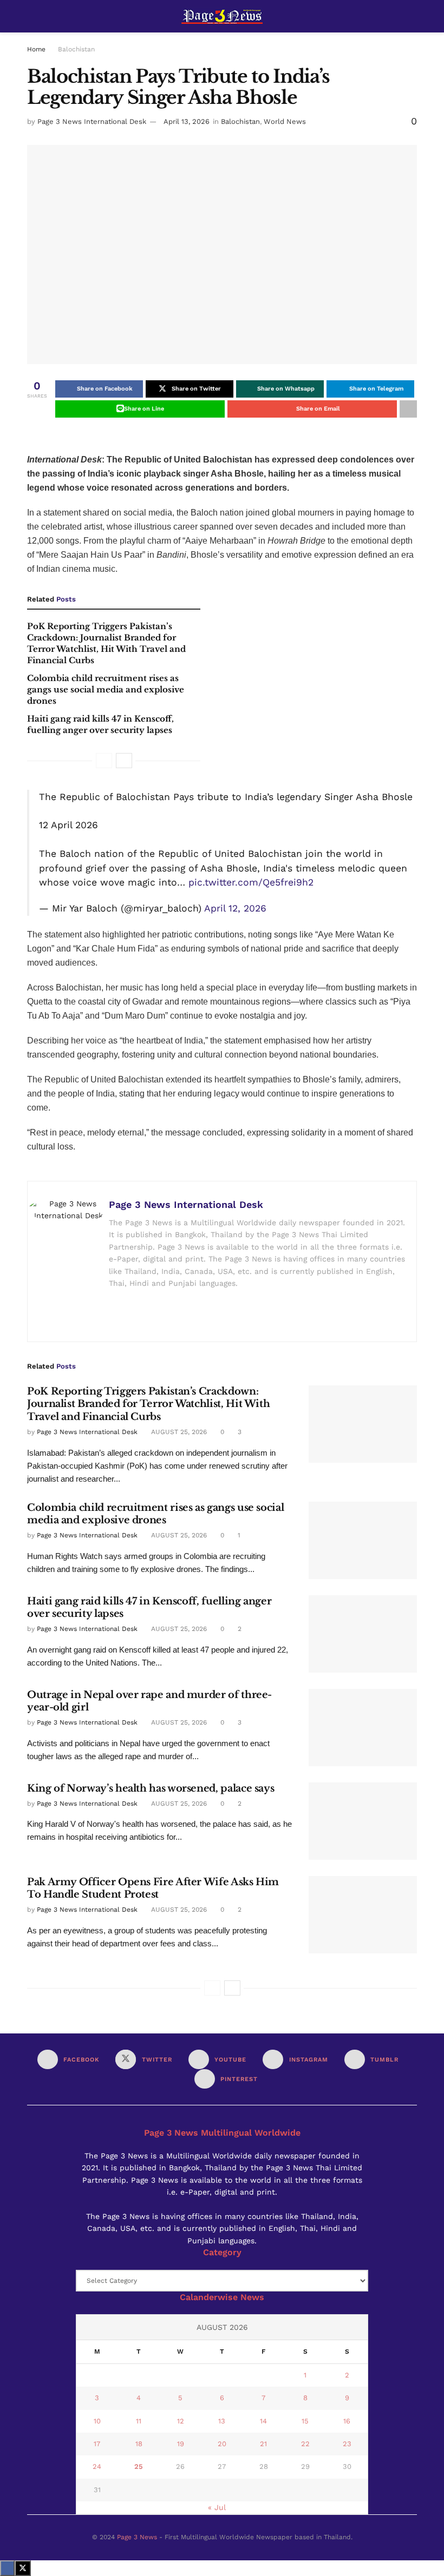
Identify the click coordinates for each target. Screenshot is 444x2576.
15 (305, 2421)
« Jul (217, 2507)
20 (222, 2444)
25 (139, 2466)
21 (263, 2444)
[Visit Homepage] (222, 16)
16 (347, 2421)
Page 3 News (137, 2537)
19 (181, 2444)
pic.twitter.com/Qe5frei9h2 (251, 882)
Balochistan (76, 49)
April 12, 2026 (235, 908)
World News (285, 121)
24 (97, 2466)
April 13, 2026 (187, 121)
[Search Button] (412, 16)
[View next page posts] (124, 761)
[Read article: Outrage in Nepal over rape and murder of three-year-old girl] (363, 1728)
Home (36, 49)
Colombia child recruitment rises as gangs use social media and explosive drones (106, 689)
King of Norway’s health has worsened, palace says (151, 1788)
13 (222, 2421)
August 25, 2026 (178, 1432)
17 (97, 2444)
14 (263, 2421)
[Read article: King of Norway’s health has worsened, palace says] (363, 1821)
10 (97, 2421)
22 (305, 2444)
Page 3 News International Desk (92, 121)
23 (347, 2444)
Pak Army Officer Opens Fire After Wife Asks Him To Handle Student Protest (153, 1888)
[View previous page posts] (104, 761)
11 (139, 2421)
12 (181, 2421)
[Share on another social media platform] (408, 409)
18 (139, 2444)
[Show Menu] (32, 16)
